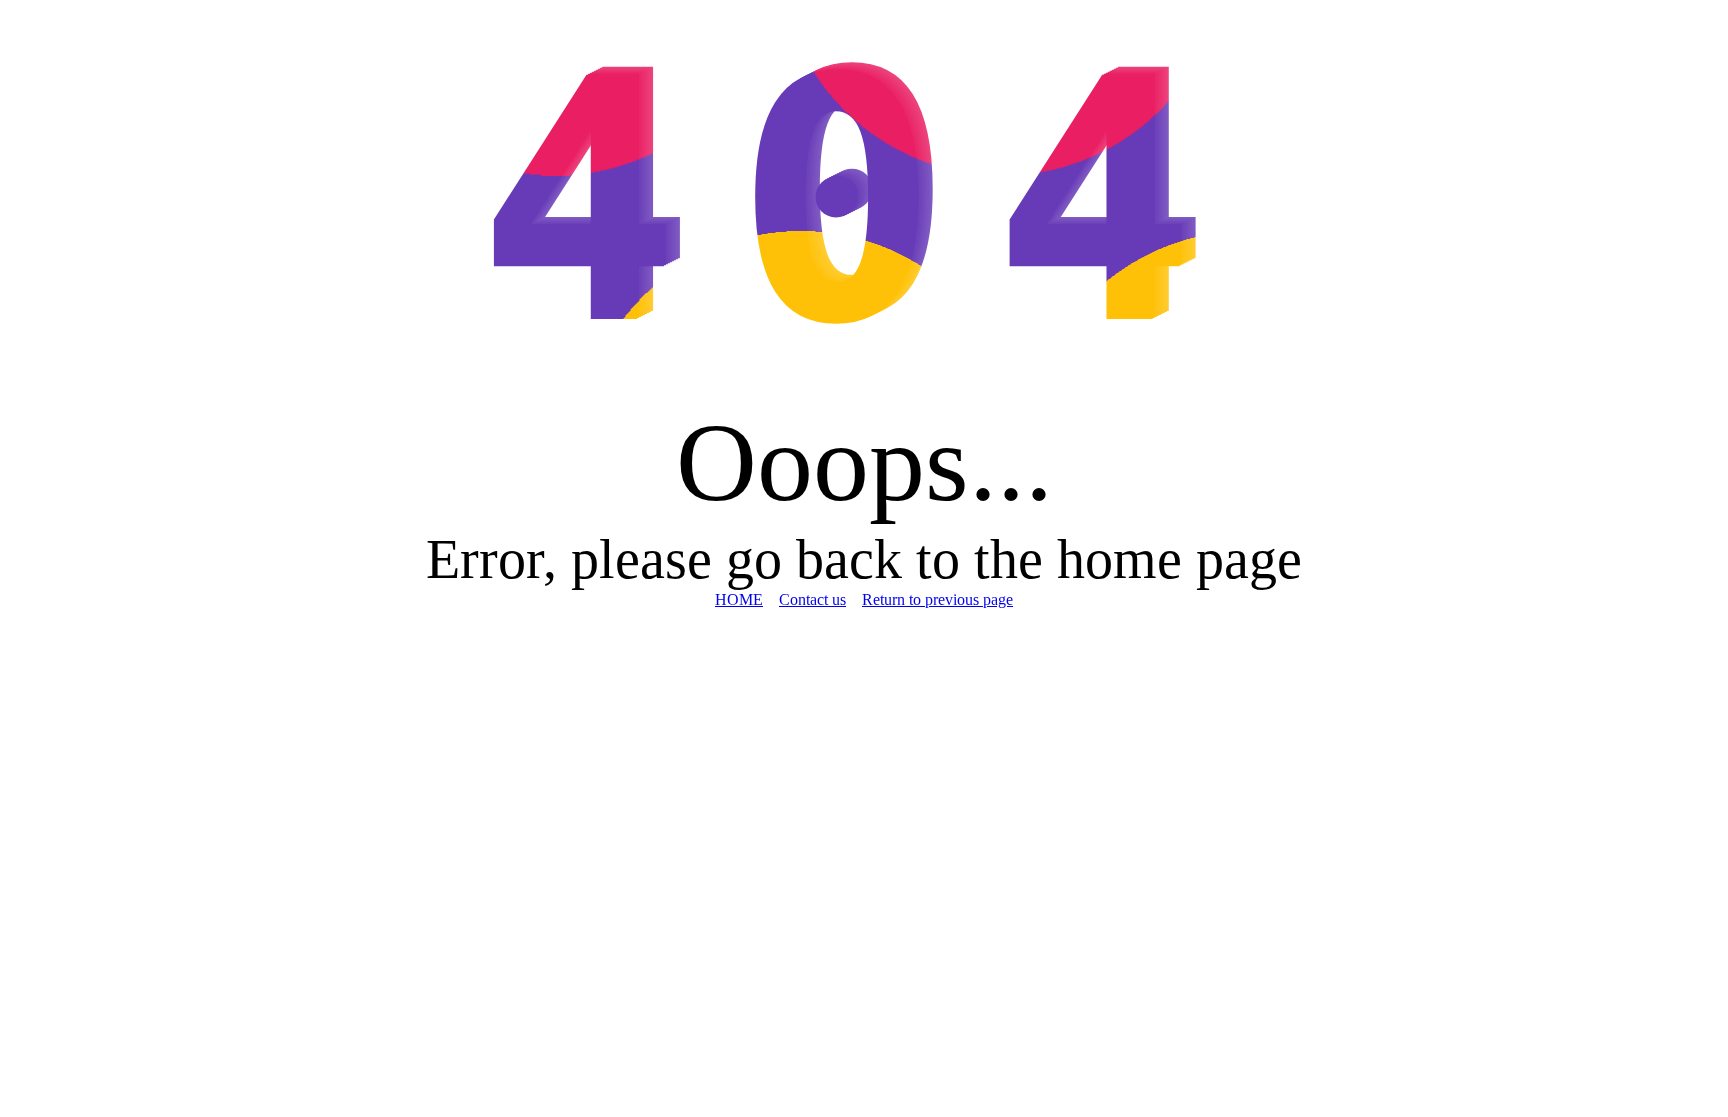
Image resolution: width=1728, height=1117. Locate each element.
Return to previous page (937, 599)
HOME (739, 599)
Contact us (812, 599)
